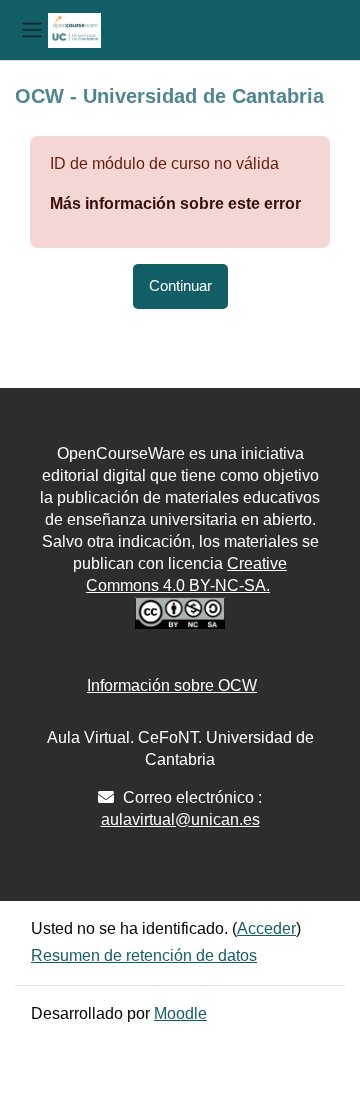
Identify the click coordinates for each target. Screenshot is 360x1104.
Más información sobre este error (175, 203)
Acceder (266, 928)
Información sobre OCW (172, 685)
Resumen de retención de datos (144, 955)
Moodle (180, 1013)
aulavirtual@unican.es (180, 819)
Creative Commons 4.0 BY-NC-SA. (186, 574)
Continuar (180, 286)
